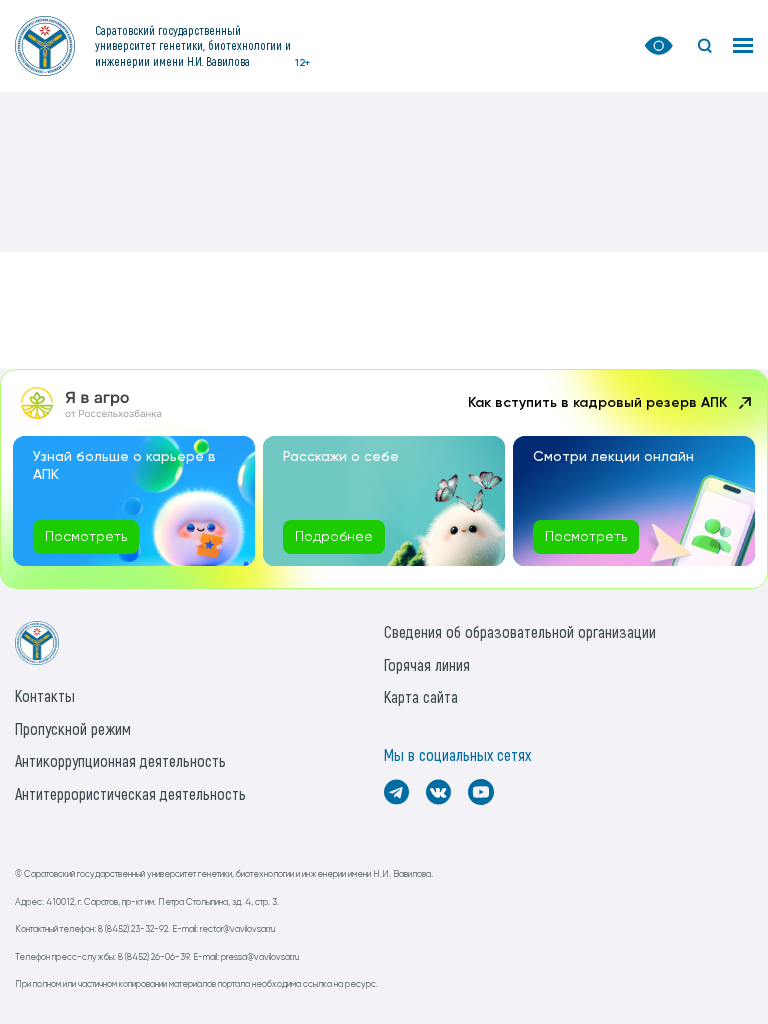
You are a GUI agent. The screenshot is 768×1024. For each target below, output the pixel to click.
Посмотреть (86, 537)
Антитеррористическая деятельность (130, 793)
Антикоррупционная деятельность (120, 760)
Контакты (45, 695)
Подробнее (334, 537)
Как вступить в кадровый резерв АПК (597, 403)
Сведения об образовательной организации (520, 631)
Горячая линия (427, 664)
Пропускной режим (73, 728)
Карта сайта (421, 696)
